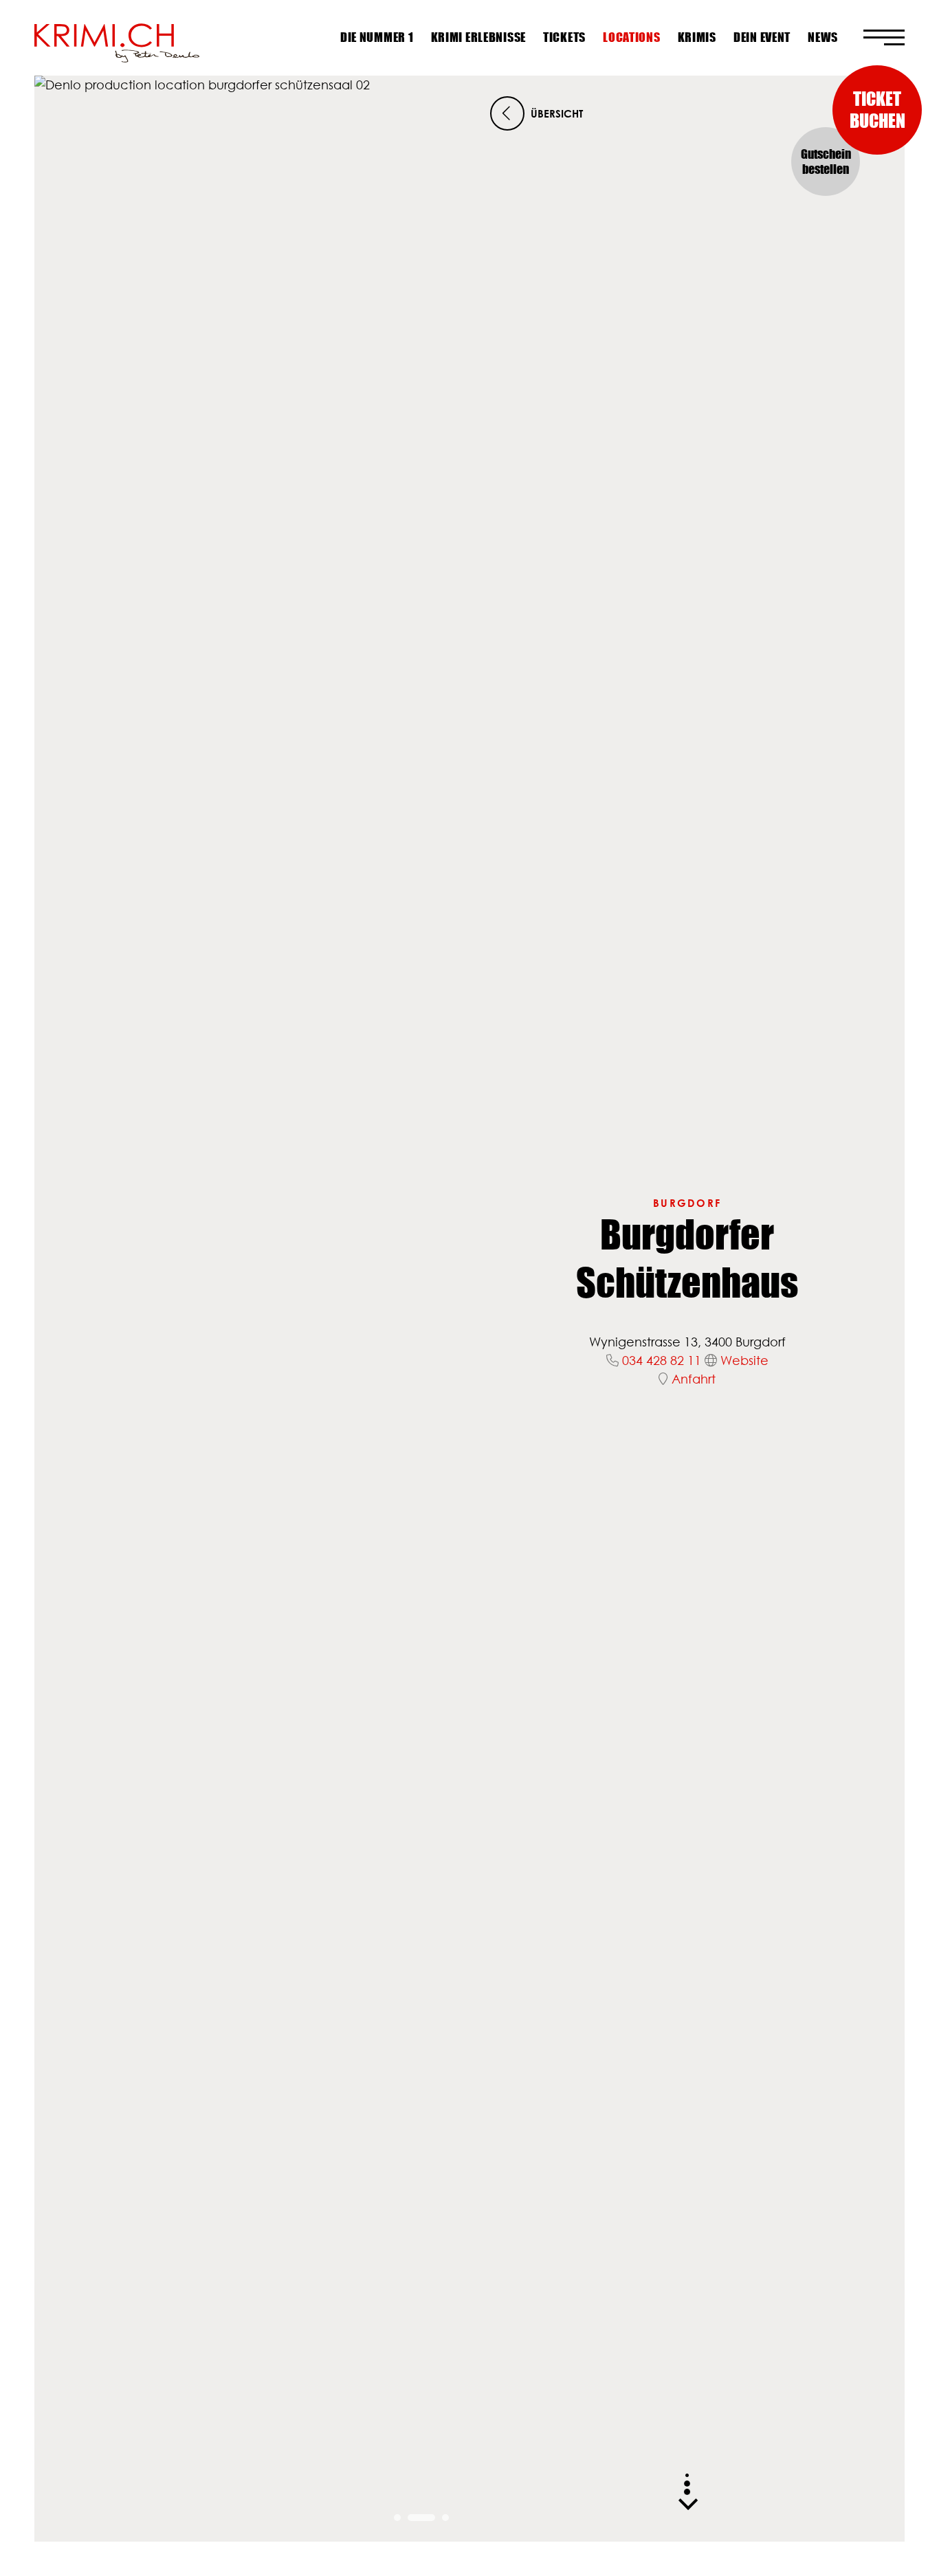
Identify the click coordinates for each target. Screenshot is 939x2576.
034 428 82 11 (662, 1360)
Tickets (564, 37)
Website (744, 1360)
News (823, 37)
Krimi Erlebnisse (479, 37)
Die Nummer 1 (377, 37)
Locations (631, 37)
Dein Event (762, 37)
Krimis (697, 37)
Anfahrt (694, 1379)
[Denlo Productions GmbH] (117, 38)
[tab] (397, 2518)
